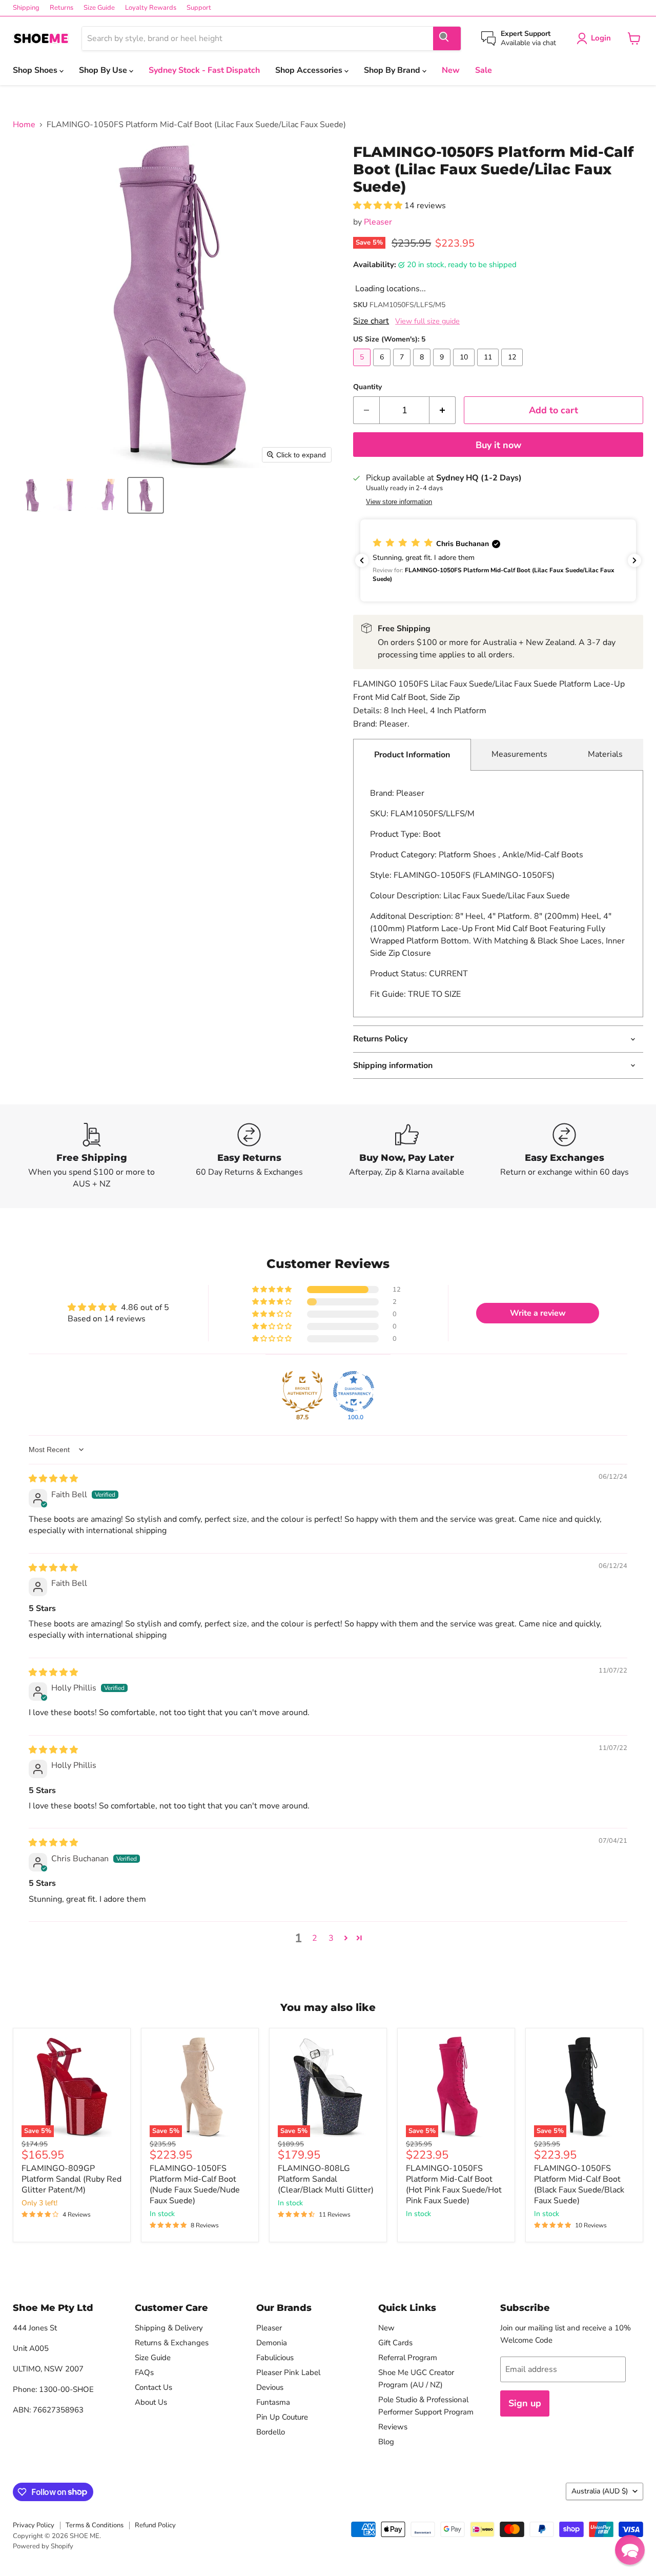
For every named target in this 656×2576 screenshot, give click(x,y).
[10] (465, 369)
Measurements (519, 754)
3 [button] (331, 1938)
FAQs (144, 2372)
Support (199, 8)
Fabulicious (275, 2358)
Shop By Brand (393, 70)
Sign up (525, 2403)
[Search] (447, 38)
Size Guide (99, 8)
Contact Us (153, 2387)
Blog (386, 2442)
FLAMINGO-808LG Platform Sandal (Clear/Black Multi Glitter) (326, 2179)
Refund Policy (155, 2525)
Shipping (26, 8)
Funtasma (273, 2402)
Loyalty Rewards (151, 8)
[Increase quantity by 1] (443, 410)
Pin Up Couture (282, 2417)
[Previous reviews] (362, 560)
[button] (32, 495)
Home (24, 125)
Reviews (393, 2427)
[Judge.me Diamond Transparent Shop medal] (354, 1392)
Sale (484, 70)
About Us (151, 2402)
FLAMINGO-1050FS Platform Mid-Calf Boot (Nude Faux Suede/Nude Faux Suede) (195, 2185)
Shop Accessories (310, 70)
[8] (423, 369)
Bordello (271, 2432)
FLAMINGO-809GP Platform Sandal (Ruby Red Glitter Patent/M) (71, 2179)
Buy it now (498, 445)
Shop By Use (104, 70)
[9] (443, 369)
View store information (399, 502)
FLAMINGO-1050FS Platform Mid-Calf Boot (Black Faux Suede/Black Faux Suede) (579, 2185)
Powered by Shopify (43, 2546)
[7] (403, 369)
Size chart (371, 321)
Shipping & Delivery (169, 2328)
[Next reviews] (634, 560)
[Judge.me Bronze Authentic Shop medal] (302, 1392)
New (451, 70)
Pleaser (378, 222)
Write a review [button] (538, 1313)
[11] (489, 369)
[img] (53, 1479)
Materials (605, 754)
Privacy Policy (34, 2525)
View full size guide (427, 321)
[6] (383, 369)
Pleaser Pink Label (288, 2372)
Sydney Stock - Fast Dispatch (204, 70)
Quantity (367, 387)
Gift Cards (395, 2343)
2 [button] (315, 1938)
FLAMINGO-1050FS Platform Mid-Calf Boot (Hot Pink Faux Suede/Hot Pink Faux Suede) (454, 2185)
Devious (270, 2387)
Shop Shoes (36, 70)
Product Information (412, 755)
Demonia (272, 2343)
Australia (600, 2491)
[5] (363, 369)
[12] (513, 369)
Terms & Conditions (95, 2525)
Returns (61, 8)
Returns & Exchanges (172, 2343)
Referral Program (408, 2358)
